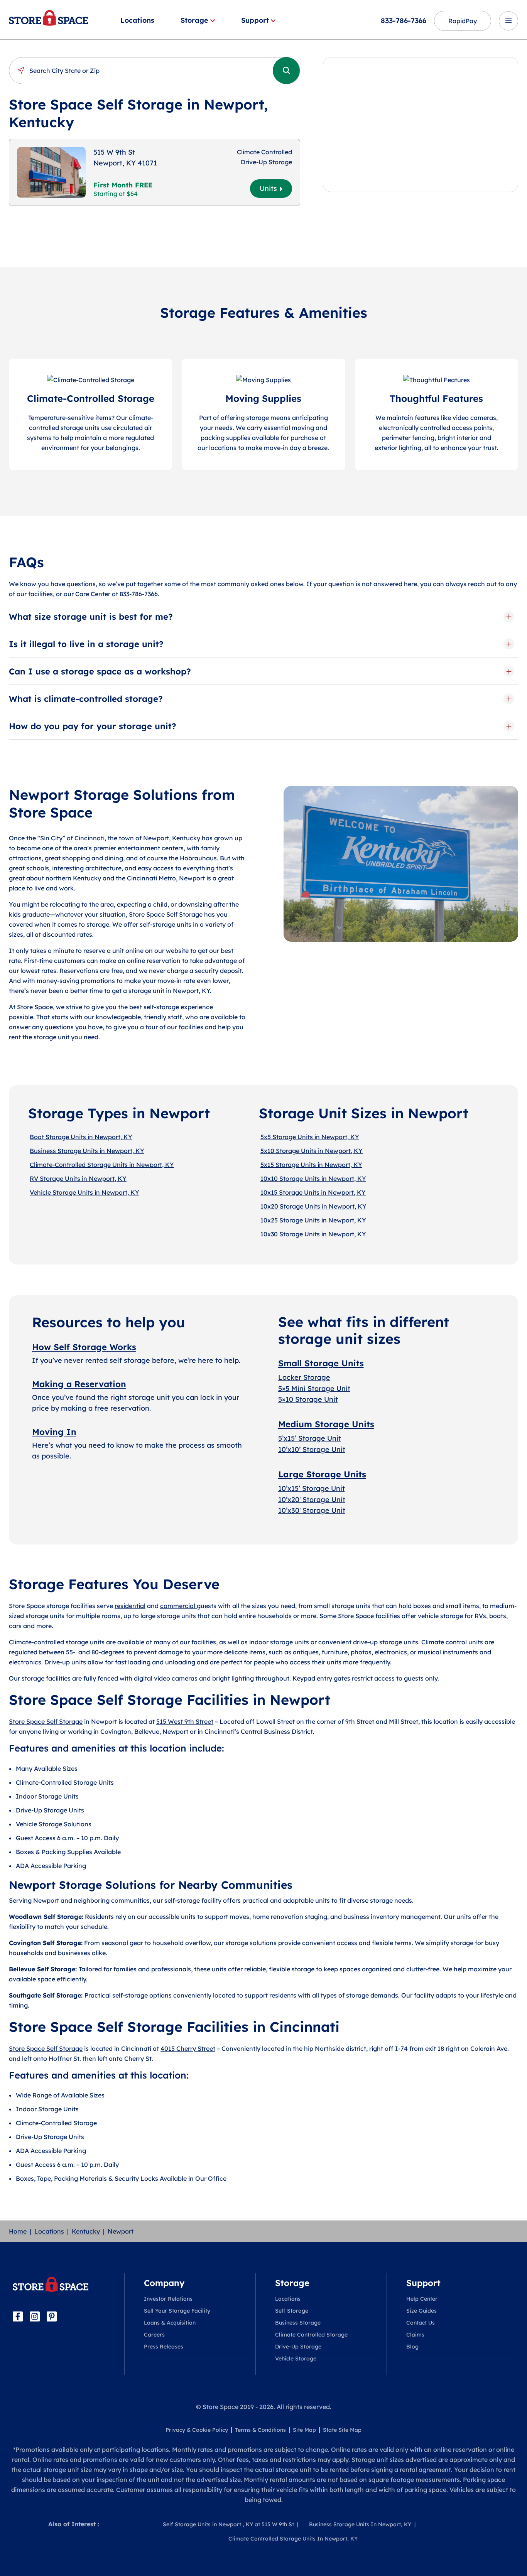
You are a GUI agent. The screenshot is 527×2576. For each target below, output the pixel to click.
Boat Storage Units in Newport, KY (81, 1137)
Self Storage (292, 2311)
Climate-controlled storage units (57, 1642)
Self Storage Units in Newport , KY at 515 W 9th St (228, 2524)
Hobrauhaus (198, 858)
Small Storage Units (321, 1363)
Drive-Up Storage (298, 2347)
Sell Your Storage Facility (177, 2311)
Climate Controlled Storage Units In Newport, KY (293, 2539)
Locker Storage (304, 1377)
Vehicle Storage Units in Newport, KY (84, 1192)
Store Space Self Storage (46, 1721)
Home (18, 2231)
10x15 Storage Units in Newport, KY (313, 1192)
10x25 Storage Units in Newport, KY (313, 1220)
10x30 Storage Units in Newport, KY (313, 1234)
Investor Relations (168, 2299)
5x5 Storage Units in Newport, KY (310, 1137)
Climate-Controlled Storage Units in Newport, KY (102, 1165)
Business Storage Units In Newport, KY (360, 2524)
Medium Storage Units (326, 1424)
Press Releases (164, 2347)
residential (130, 1606)
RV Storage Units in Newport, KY (78, 1178)
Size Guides (421, 2311)
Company (164, 2283)
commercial (178, 1606)
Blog (412, 2347)
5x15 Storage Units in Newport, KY (311, 1165)
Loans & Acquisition (170, 2323)
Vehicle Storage (296, 2359)
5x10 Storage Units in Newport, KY (312, 1151)
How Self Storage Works (84, 1347)
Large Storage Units (322, 1474)
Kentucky (86, 2231)
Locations (137, 20)
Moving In (54, 1432)
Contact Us (421, 2323)
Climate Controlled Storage (311, 2335)
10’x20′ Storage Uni (310, 1500)
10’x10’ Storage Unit (312, 1449)
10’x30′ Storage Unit (312, 1510)
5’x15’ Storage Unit (310, 1438)
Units (268, 188)
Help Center (422, 2299)
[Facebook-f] (18, 2316)
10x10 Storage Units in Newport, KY (313, 1178)
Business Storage (298, 2323)
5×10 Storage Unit (308, 1399)
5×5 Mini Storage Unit (314, 1388)
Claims (415, 2335)
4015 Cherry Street (188, 2048)
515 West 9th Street (185, 1721)
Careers (154, 2335)
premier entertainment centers (139, 848)
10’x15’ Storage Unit (312, 1488)
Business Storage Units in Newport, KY (87, 1151)
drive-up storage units (386, 1642)
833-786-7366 (404, 21)
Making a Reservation (79, 1384)
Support (255, 20)
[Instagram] (35, 2316)
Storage (194, 20)
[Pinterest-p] (52, 2316)
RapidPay (463, 21)
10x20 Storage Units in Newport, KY (313, 1206)
